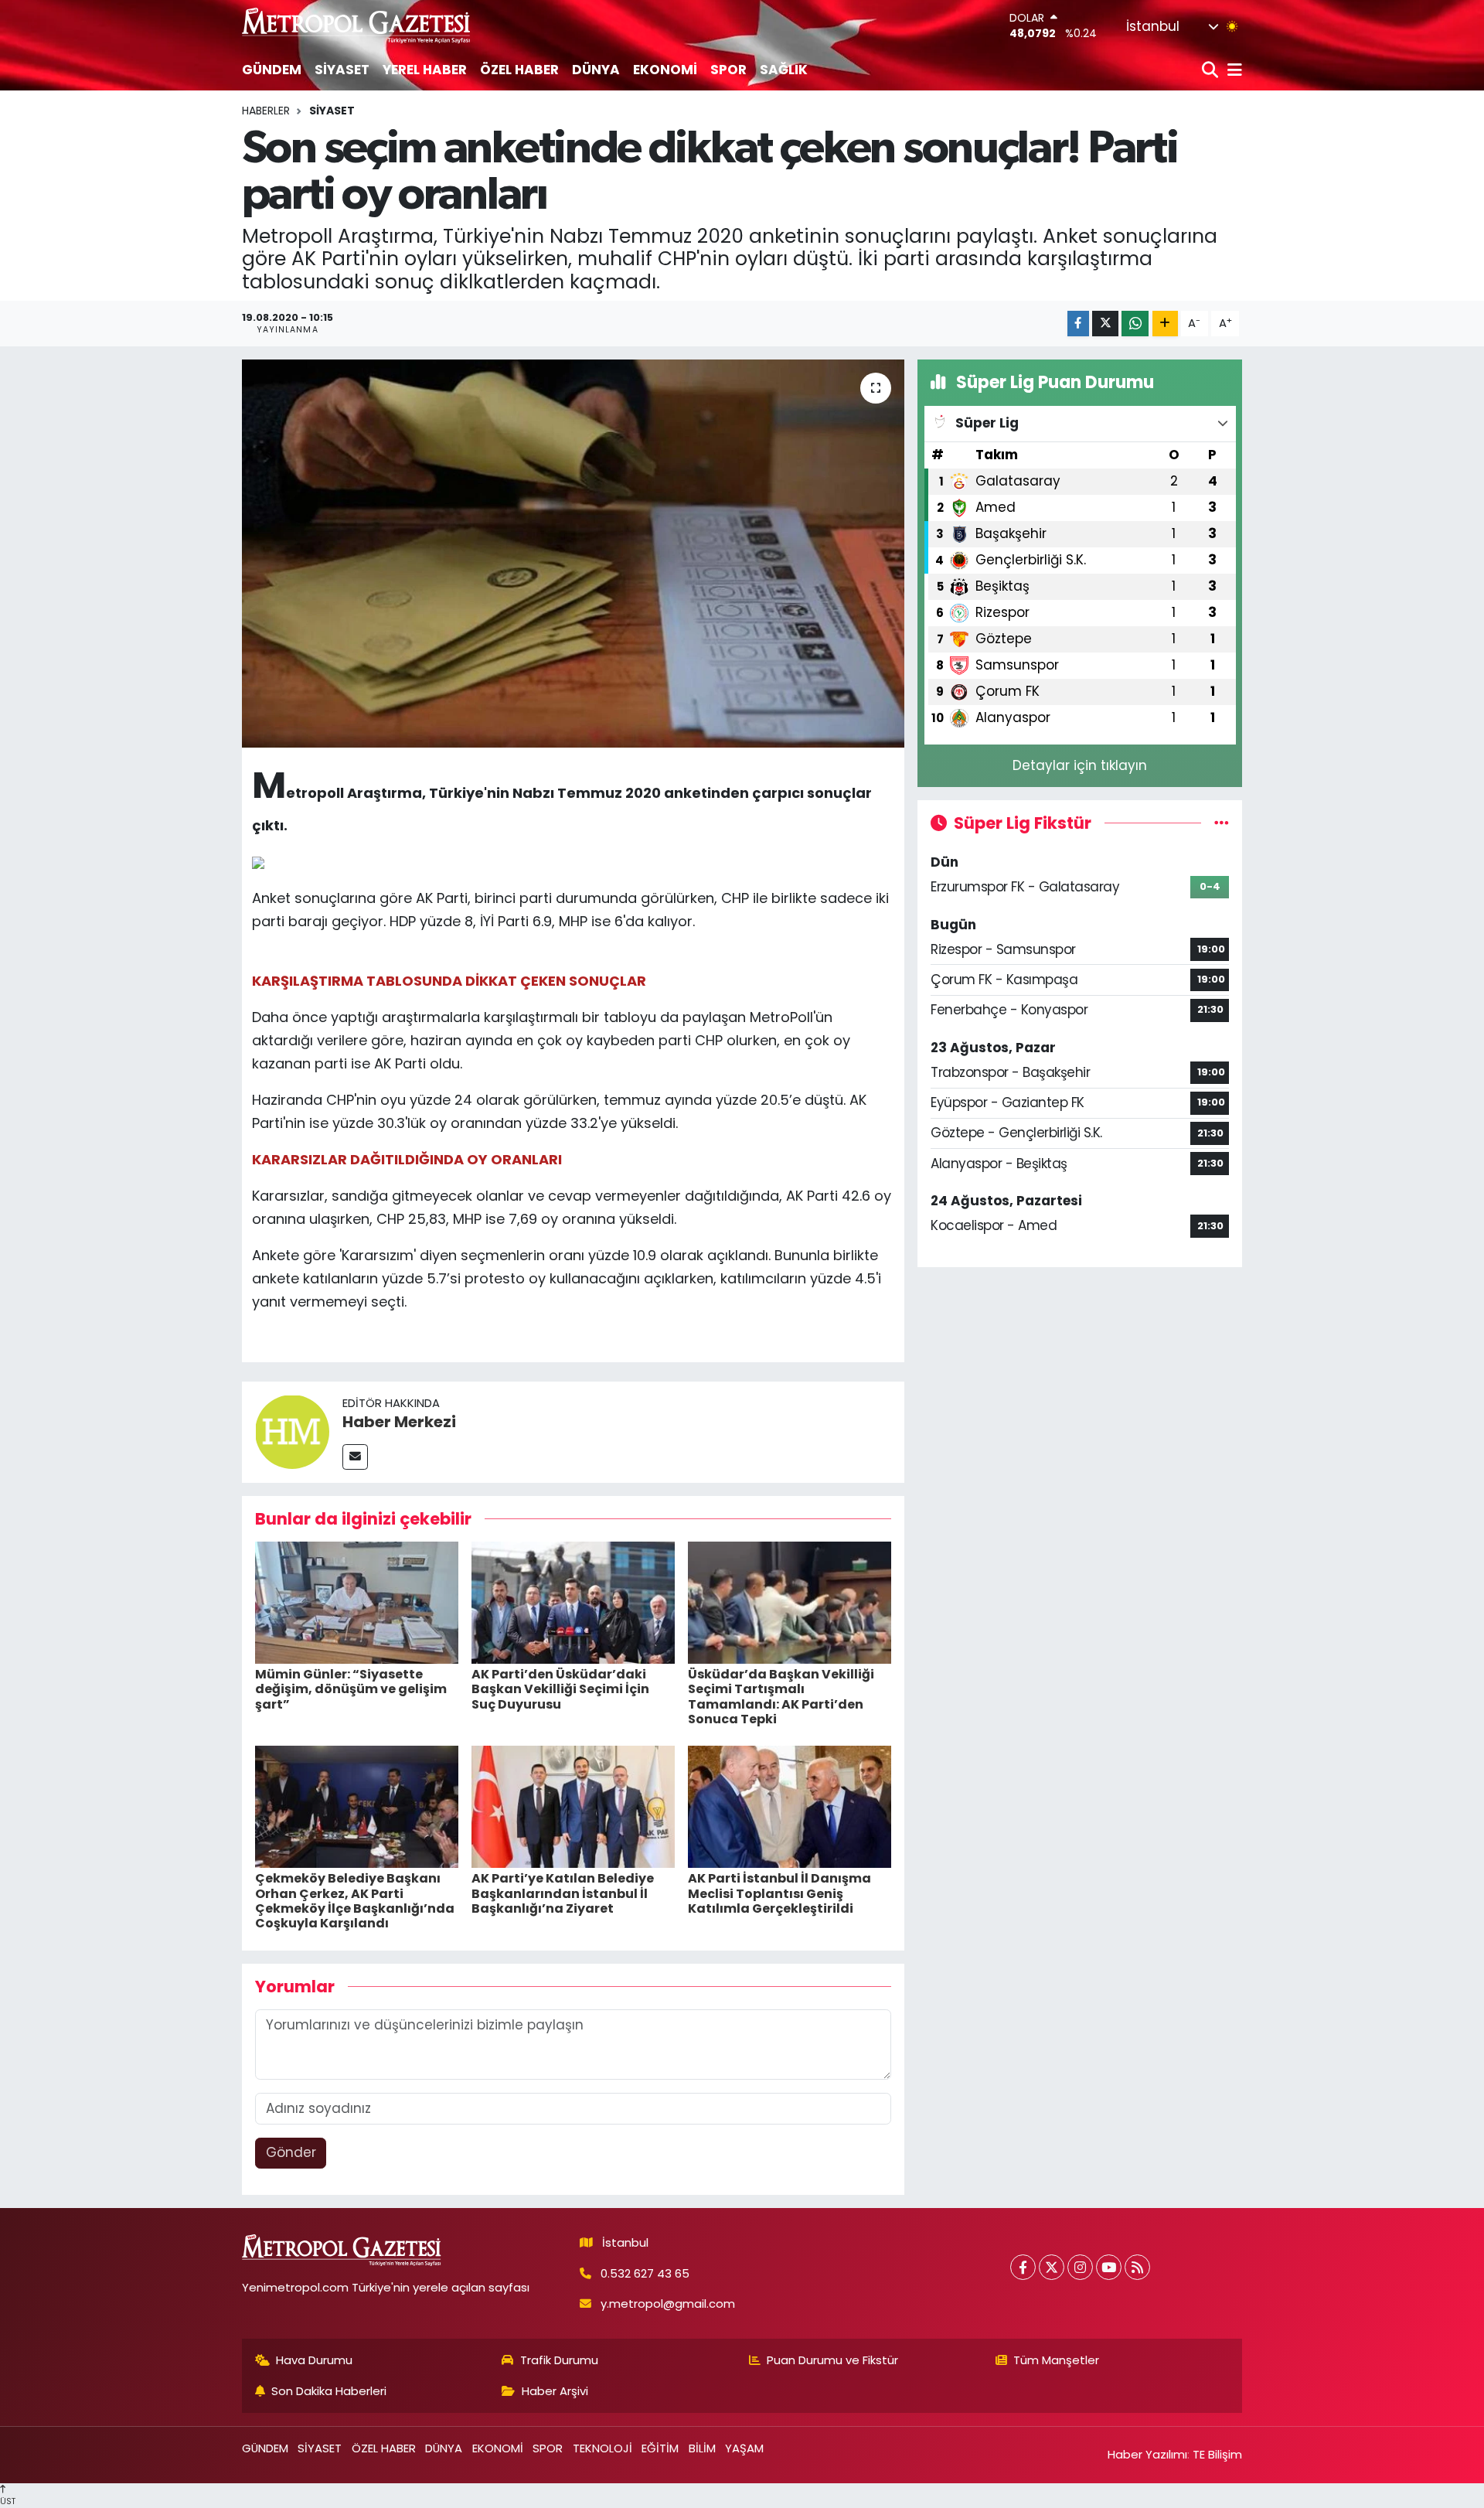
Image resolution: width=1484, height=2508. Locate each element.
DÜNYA (596, 70)
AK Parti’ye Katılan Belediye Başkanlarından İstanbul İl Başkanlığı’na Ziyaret (563, 1893)
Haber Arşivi (555, 2391)
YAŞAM (744, 2448)
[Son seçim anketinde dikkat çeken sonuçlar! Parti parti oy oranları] (573, 554)
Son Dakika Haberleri (329, 2391)
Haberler (266, 111)
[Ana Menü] (1232, 71)
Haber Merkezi (399, 1422)
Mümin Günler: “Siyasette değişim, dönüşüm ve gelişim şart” (351, 1689)
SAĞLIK (784, 70)
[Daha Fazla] (1165, 324)
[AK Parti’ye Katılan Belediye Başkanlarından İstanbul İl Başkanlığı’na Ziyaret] (573, 1806)
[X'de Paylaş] (1105, 324)
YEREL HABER (425, 70)
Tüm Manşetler (1056, 2360)
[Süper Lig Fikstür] (1222, 823)
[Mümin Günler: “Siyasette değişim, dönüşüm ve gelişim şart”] (357, 1602)
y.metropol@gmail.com (668, 2304)
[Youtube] (1109, 2267)
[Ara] (1212, 71)
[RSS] (1137, 2267)
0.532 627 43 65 (645, 2273)
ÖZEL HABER (519, 70)
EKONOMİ (665, 70)
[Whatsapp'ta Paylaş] (1135, 324)
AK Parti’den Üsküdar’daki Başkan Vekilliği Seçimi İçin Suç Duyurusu (560, 1689)
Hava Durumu (314, 2360)
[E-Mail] (355, 1457)
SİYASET (342, 70)
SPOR (728, 70)
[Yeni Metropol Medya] (357, 25)
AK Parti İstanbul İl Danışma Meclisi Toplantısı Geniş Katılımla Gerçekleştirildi (779, 1893)
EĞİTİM (660, 2448)
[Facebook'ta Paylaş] (1078, 324)
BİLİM (702, 2448)
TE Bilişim (1217, 2454)
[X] (1052, 2267)
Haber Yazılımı (1147, 2454)
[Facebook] (1023, 2267)
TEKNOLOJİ (602, 2448)
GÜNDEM (272, 70)
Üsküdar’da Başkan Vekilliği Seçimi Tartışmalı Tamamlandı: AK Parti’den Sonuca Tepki (781, 1697)
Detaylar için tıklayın (1080, 765)
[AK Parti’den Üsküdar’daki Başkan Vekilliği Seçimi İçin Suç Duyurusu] (573, 1602)
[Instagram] (1080, 2267)
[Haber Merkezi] (292, 1431)
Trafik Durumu (559, 2360)
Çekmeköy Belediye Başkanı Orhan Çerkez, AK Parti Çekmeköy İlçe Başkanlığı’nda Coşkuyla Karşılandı (355, 1901)
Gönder (291, 2152)
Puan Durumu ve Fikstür (832, 2360)
